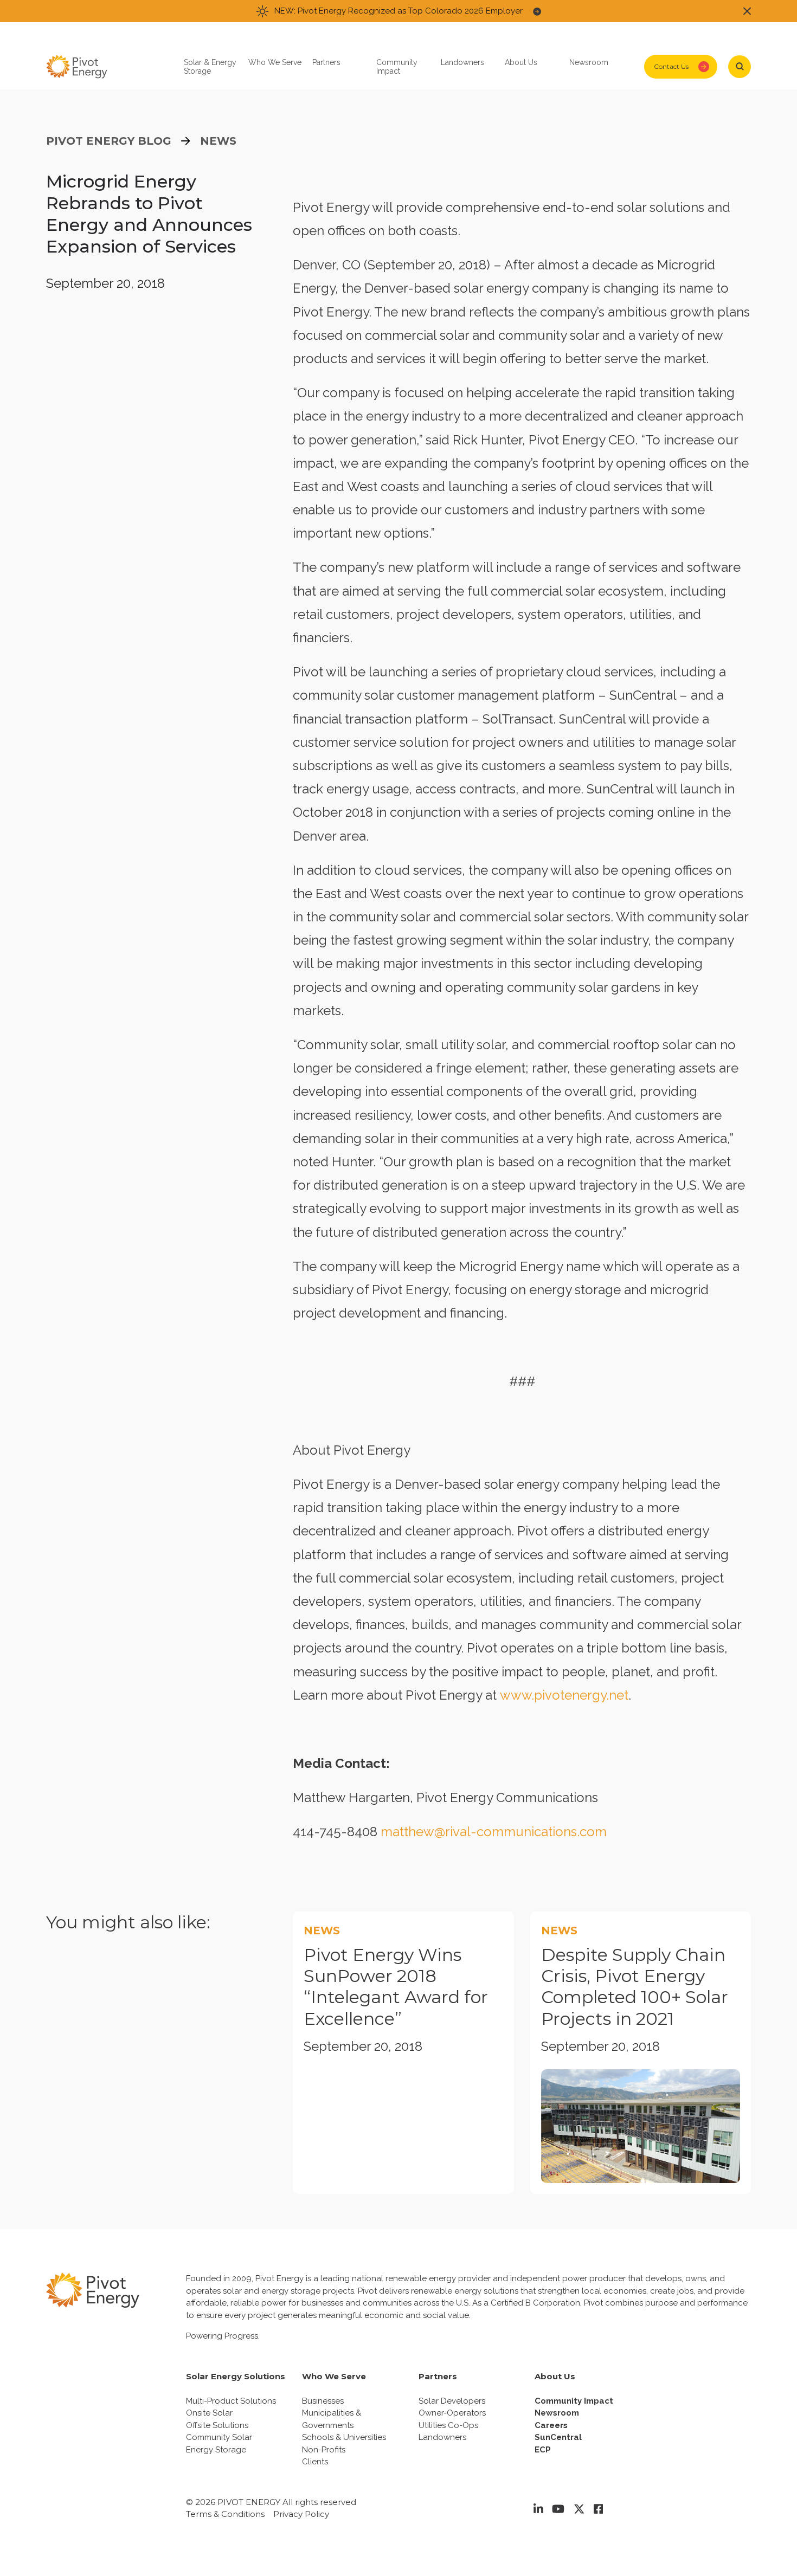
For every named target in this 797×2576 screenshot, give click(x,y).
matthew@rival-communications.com (494, 1832)
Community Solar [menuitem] (219, 2437)
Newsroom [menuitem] (557, 2413)
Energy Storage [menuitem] (216, 2450)
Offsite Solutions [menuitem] (217, 2425)
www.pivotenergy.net (564, 1695)
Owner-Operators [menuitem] (452, 2413)
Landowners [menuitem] (442, 2437)
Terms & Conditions (225, 2514)
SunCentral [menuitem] (558, 2437)
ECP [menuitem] (543, 2450)
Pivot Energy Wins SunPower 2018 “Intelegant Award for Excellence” (396, 1987)
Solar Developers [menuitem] (452, 2401)
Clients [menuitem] (315, 2462)
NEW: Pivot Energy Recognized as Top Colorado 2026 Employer (398, 11)
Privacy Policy (301, 2514)
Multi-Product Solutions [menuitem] (231, 2401)
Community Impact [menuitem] (574, 2401)
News (218, 141)
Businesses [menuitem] (323, 2401)
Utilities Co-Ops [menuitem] (448, 2425)
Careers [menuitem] (551, 2425)
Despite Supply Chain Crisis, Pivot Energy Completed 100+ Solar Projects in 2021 (635, 1987)
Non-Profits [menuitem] (324, 2450)
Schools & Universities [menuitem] (344, 2437)
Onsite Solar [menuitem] (209, 2413)
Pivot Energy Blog (109, 141)
